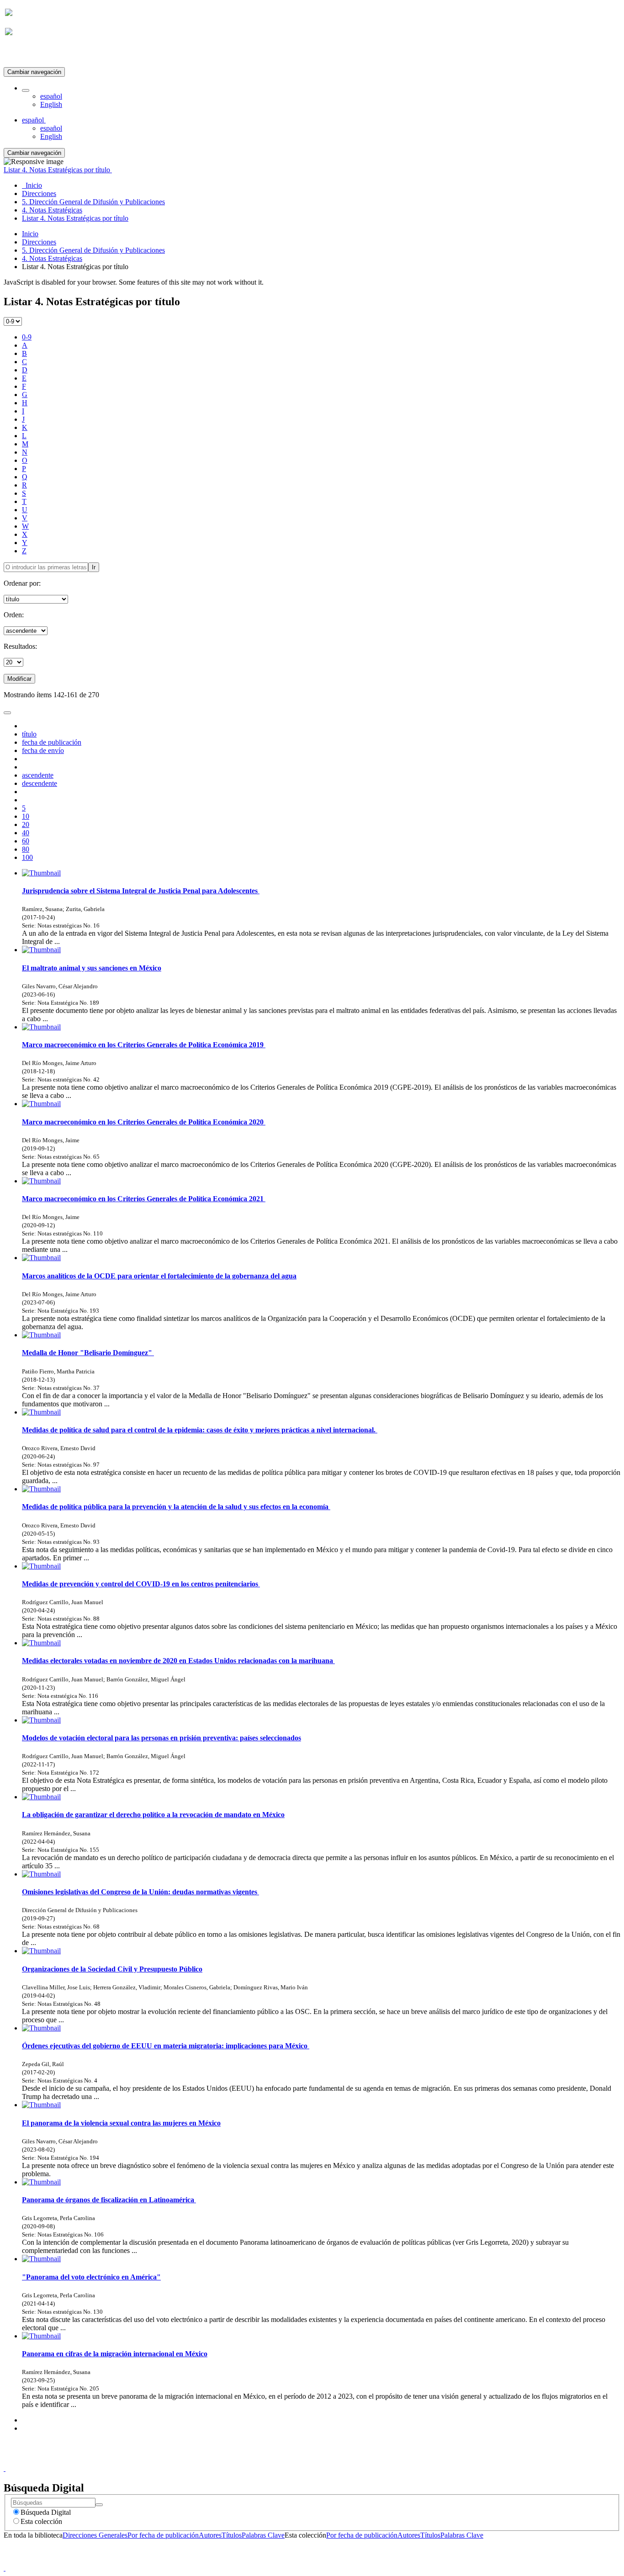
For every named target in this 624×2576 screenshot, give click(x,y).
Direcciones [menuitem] (39, 193)
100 (27, 857)
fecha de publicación (52, 742)
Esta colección (41, 2521)
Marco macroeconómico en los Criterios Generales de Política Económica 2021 (144, 1199)
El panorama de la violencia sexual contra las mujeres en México (121, 2123)
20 (26, 824)
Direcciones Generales (95, 2535)
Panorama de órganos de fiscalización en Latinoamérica (109, 2200)
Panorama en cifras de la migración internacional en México (115, 2354)
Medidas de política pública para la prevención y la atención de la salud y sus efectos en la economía (176, 1507)
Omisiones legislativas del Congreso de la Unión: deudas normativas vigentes (140, 1892)
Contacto (292, 2460)
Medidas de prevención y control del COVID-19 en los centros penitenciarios (141, 1584)
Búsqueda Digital (46, 2512)
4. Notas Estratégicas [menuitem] (52, 210)
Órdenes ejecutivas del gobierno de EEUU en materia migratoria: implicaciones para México (166, 2046)
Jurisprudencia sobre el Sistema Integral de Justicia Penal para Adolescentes (141, 891)
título (29, 734)
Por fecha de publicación (163, 2535)
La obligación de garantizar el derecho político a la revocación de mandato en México (153, 1815)
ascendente (38, 775)
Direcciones (39, 242)
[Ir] (99, 2505)
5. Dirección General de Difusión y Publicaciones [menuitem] (93, 202)
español (51, 96)
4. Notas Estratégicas (52, 258)
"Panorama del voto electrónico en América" (91, 2277)
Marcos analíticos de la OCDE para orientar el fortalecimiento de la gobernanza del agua (159, 1276)
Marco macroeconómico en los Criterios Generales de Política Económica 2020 (144, 1122)
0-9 (27, 337)
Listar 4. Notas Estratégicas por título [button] (58, 170)
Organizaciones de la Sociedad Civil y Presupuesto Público (112, 1969)
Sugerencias (328, 2460)
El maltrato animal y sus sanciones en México (92, 968)
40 (26, 833)
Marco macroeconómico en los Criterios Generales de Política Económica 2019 (144, 1045)
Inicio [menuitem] (32, 185)
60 (26, 841)
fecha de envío (43, 750)
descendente (40, 783)
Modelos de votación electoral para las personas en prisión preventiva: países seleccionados (161, 1738)
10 (26, 816)
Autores (210, 2535)
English (51, 104)
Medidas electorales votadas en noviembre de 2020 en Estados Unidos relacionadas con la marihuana (178, 1661)
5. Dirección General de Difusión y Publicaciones (93, 250)
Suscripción (22, 54)
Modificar (19, 679)
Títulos (232, 2535)
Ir (94, 567)
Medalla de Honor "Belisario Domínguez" (88, 1353)
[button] (26, 90)
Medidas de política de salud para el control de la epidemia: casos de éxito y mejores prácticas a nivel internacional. (200, 1430)
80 (26, 849)
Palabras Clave (263, 2535)
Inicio (30, 234)
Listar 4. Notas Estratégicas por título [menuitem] (75, 218)
